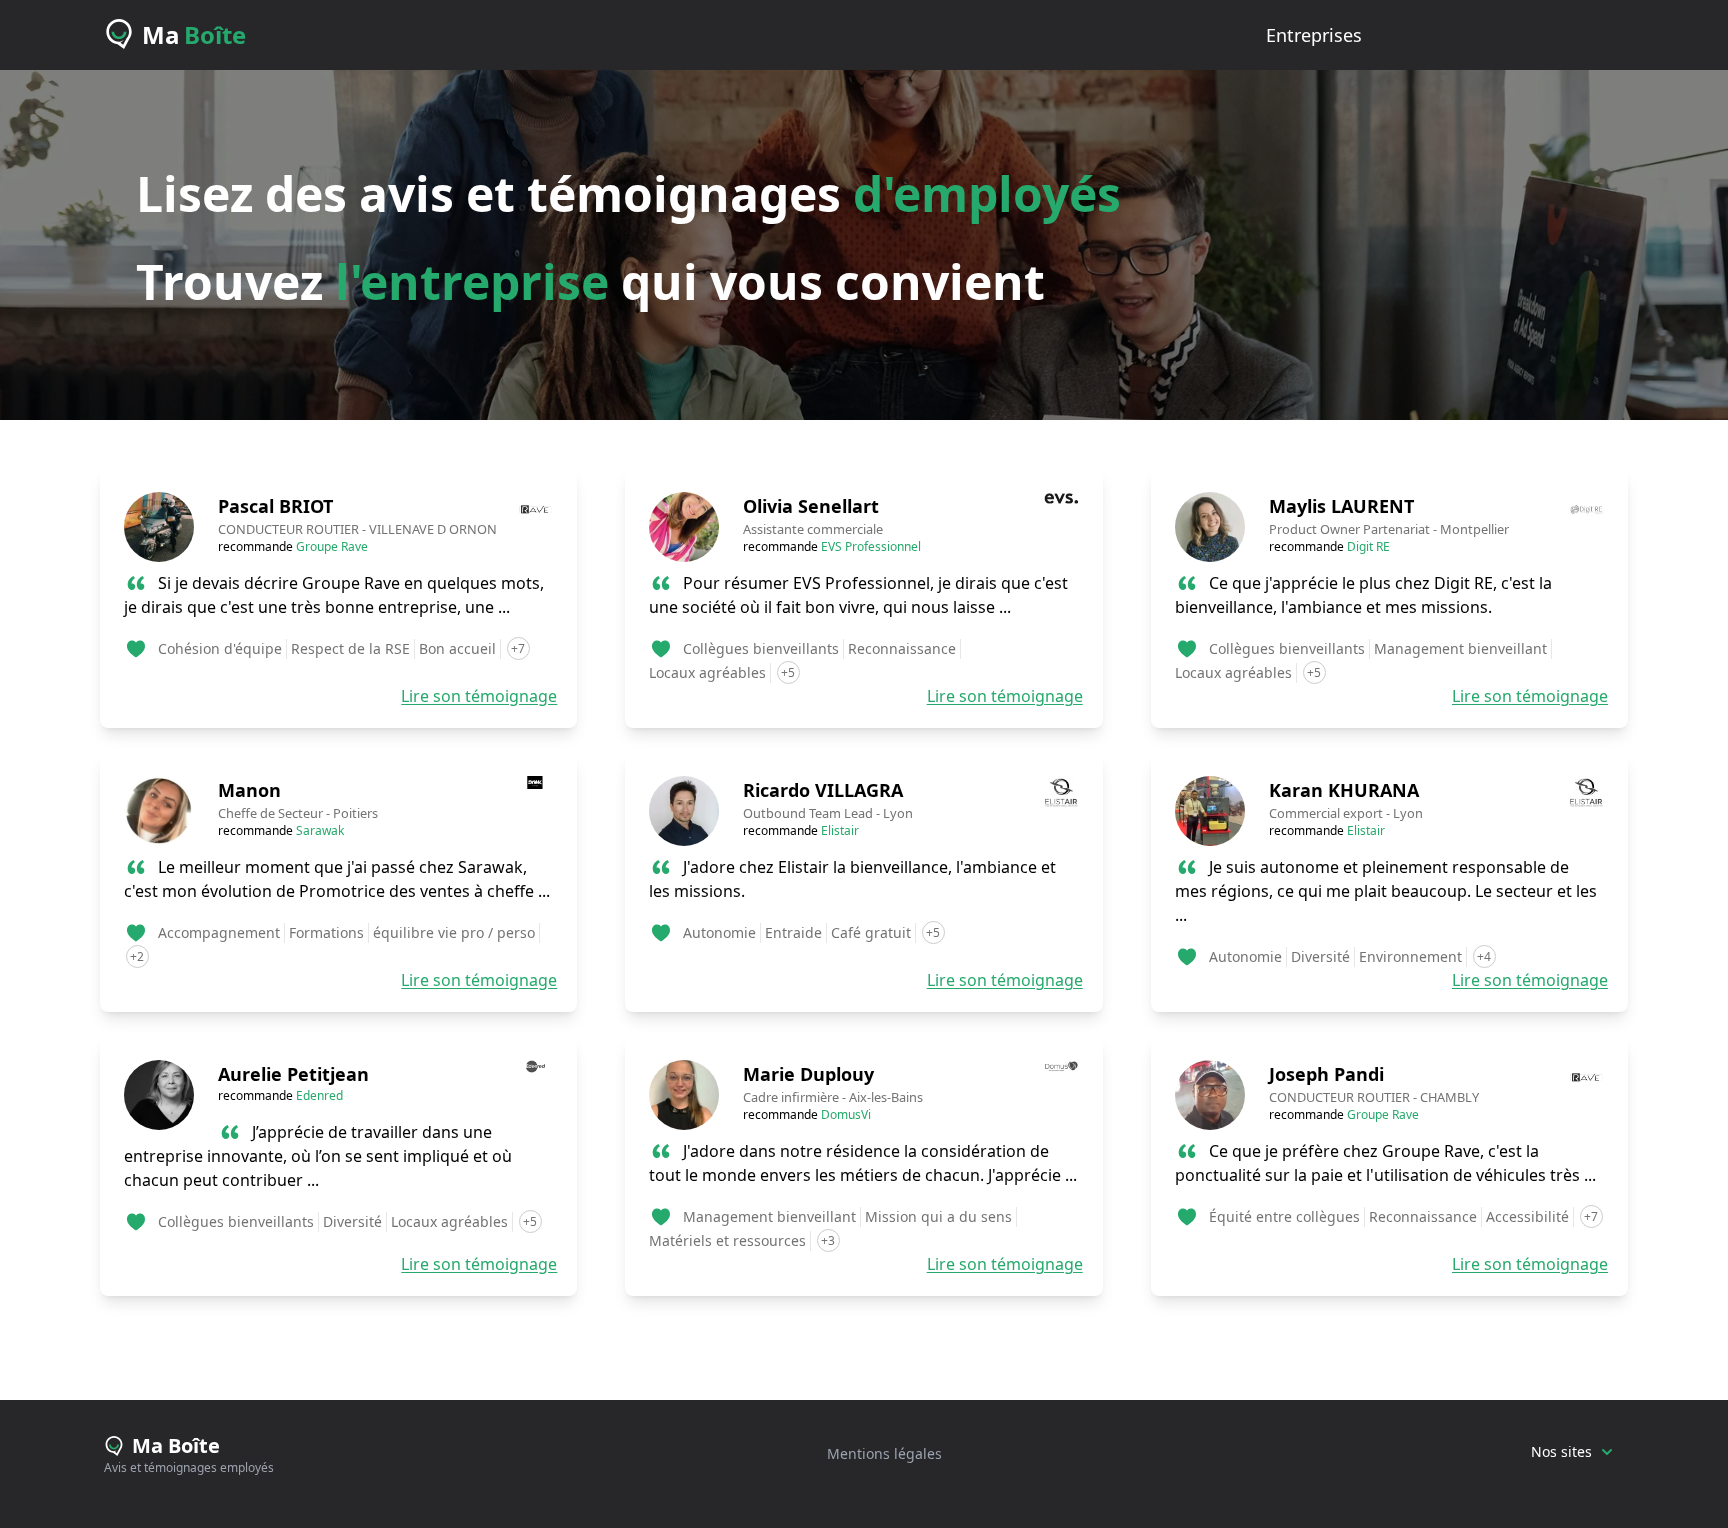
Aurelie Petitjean (293, 1074)
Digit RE (1368, 546)
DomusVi (846, 1114)
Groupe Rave (332, 546)
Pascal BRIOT (275, 506)
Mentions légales (884, 1453)
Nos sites (1561, 1451)
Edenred (319, 1095)
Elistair (840, 830)
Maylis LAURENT (1341, 506)
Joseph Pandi (1326, 1074)
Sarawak (320, 830)
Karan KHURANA (1344, 790)
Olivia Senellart (811, 506)
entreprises (1314, 35)
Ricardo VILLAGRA (823, 790)
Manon (249, 790)
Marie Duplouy (808, 1074)
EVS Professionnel (871, 546)
